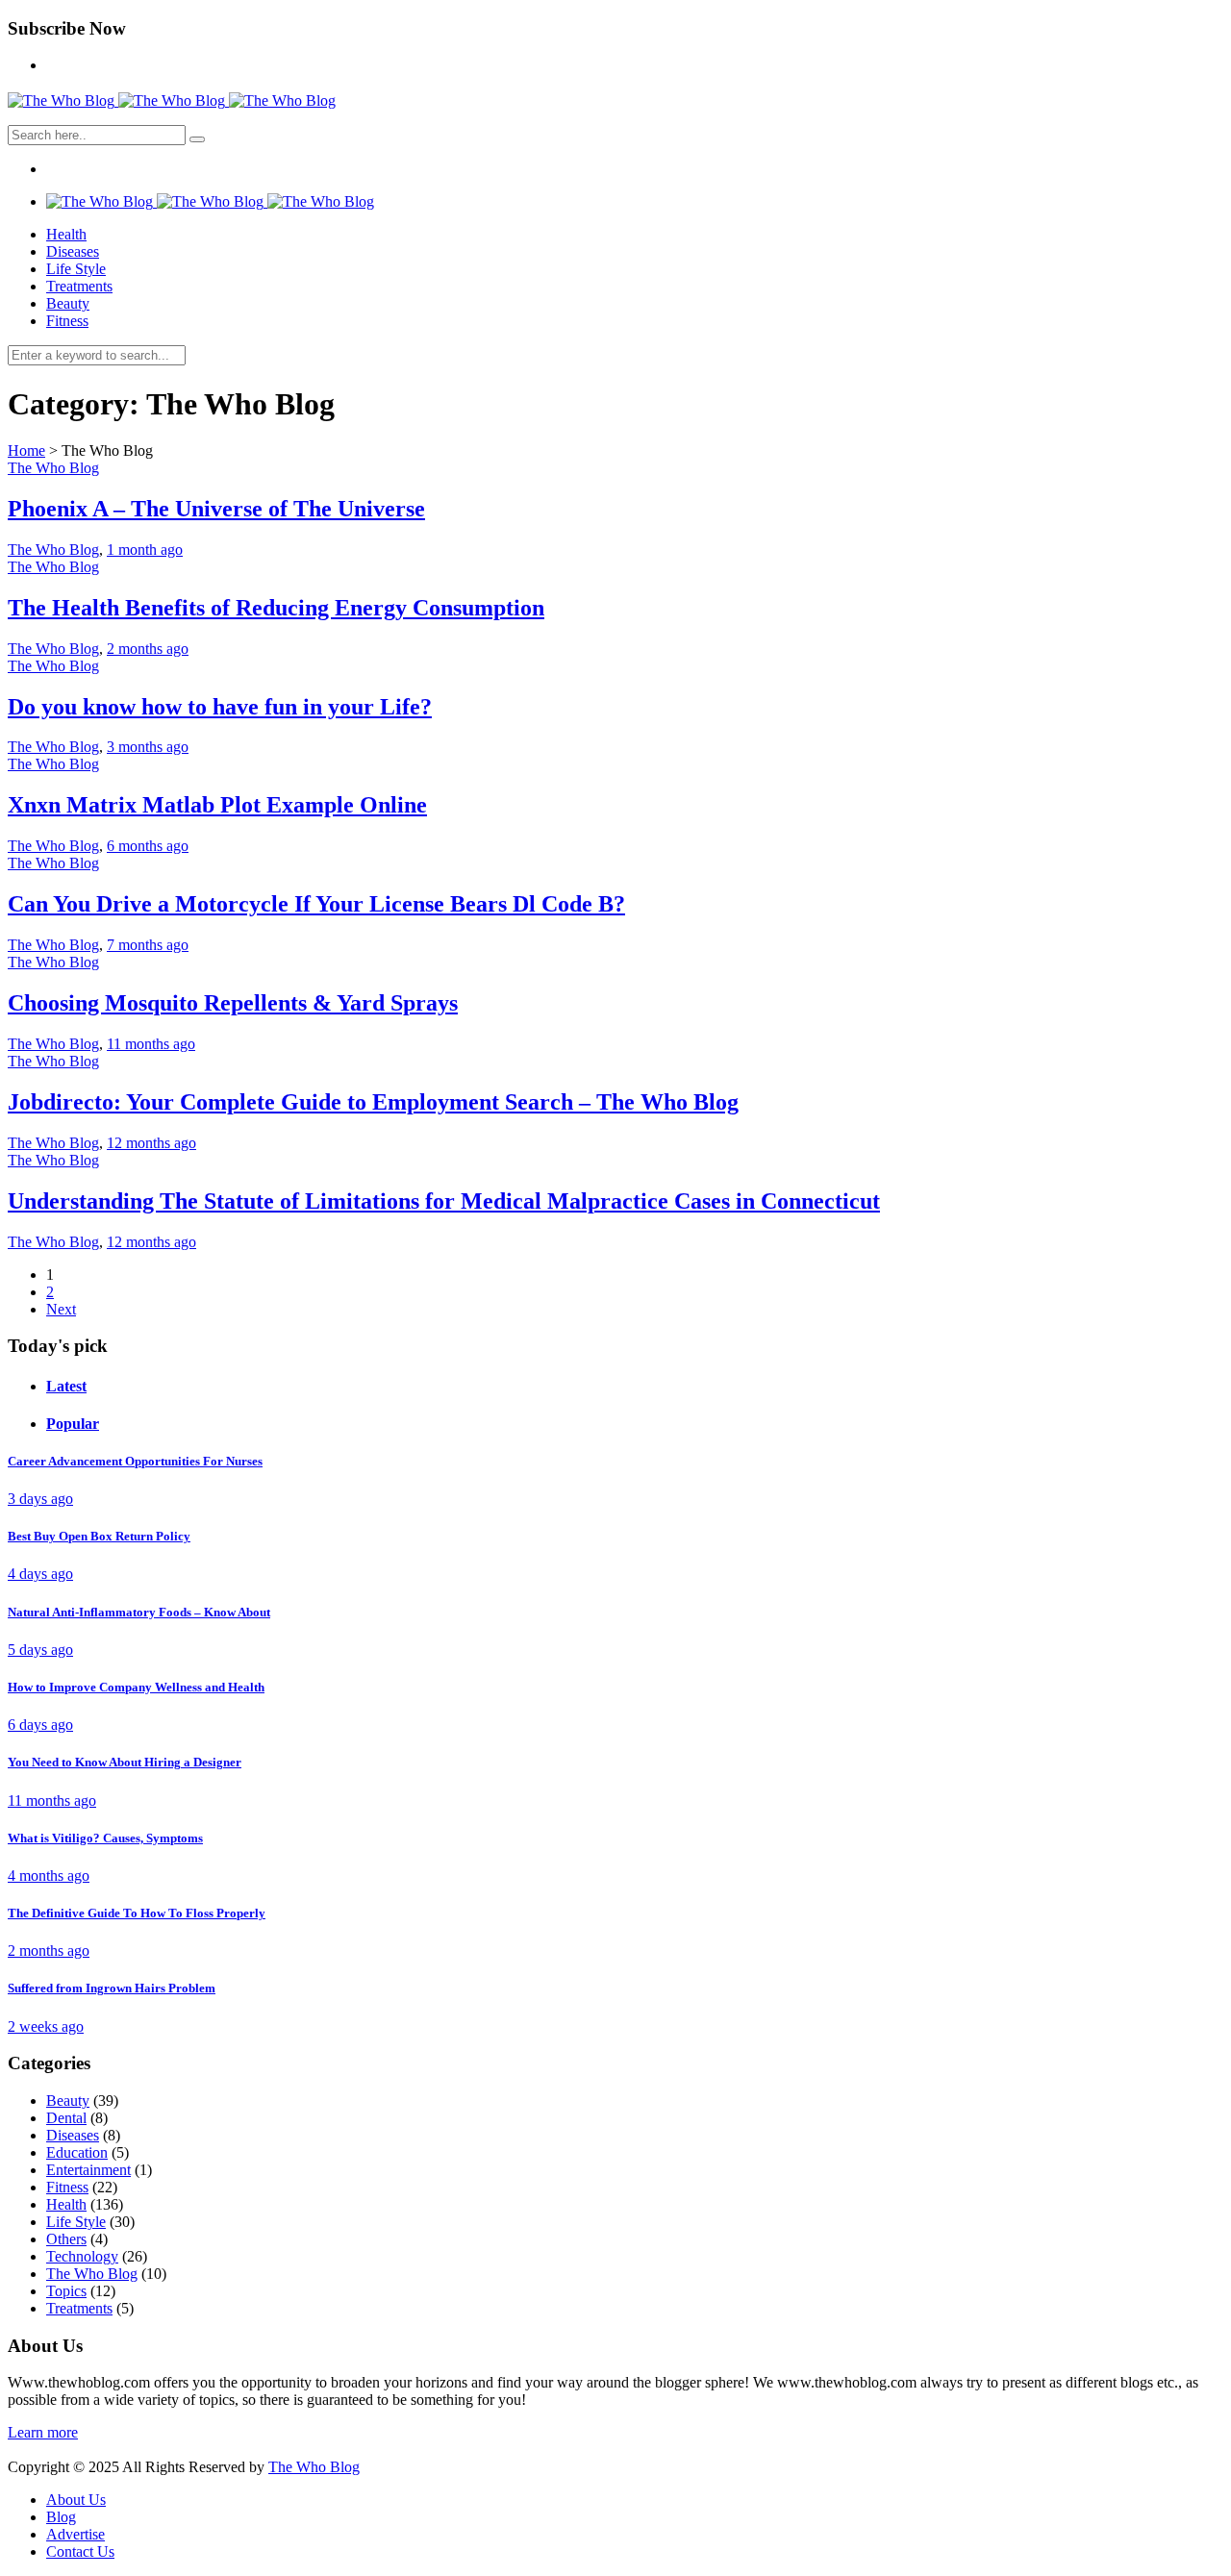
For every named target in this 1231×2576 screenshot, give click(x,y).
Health (66, 234)
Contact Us (80, 2551)
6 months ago (148, 846)
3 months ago (148, 747)
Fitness (67, 321)
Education (77, 2152)
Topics (66, 2291)
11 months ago (151, 1044)
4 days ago (40, 1574)
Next (61, 1309)
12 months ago (151, 1143)
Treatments (79, 286)
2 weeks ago (46, 2026)
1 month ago (145, 550)
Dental (66, 2118)
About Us (76, 2500)
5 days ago (40, 1650)
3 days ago (40, 1499)
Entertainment (88, 2170)
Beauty (68, 303)
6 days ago (40, 1725)
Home (26, 450)
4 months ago (49, 1876)
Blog (61, 2517)
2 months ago (148, 649)
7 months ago (148, 945)
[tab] (635, 1387)
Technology (82, 2256)
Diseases (73, 251)
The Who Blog (53, 468)
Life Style (76, 269)
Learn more (43, 2432)
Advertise (75, 2534)
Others (66, 2239)
